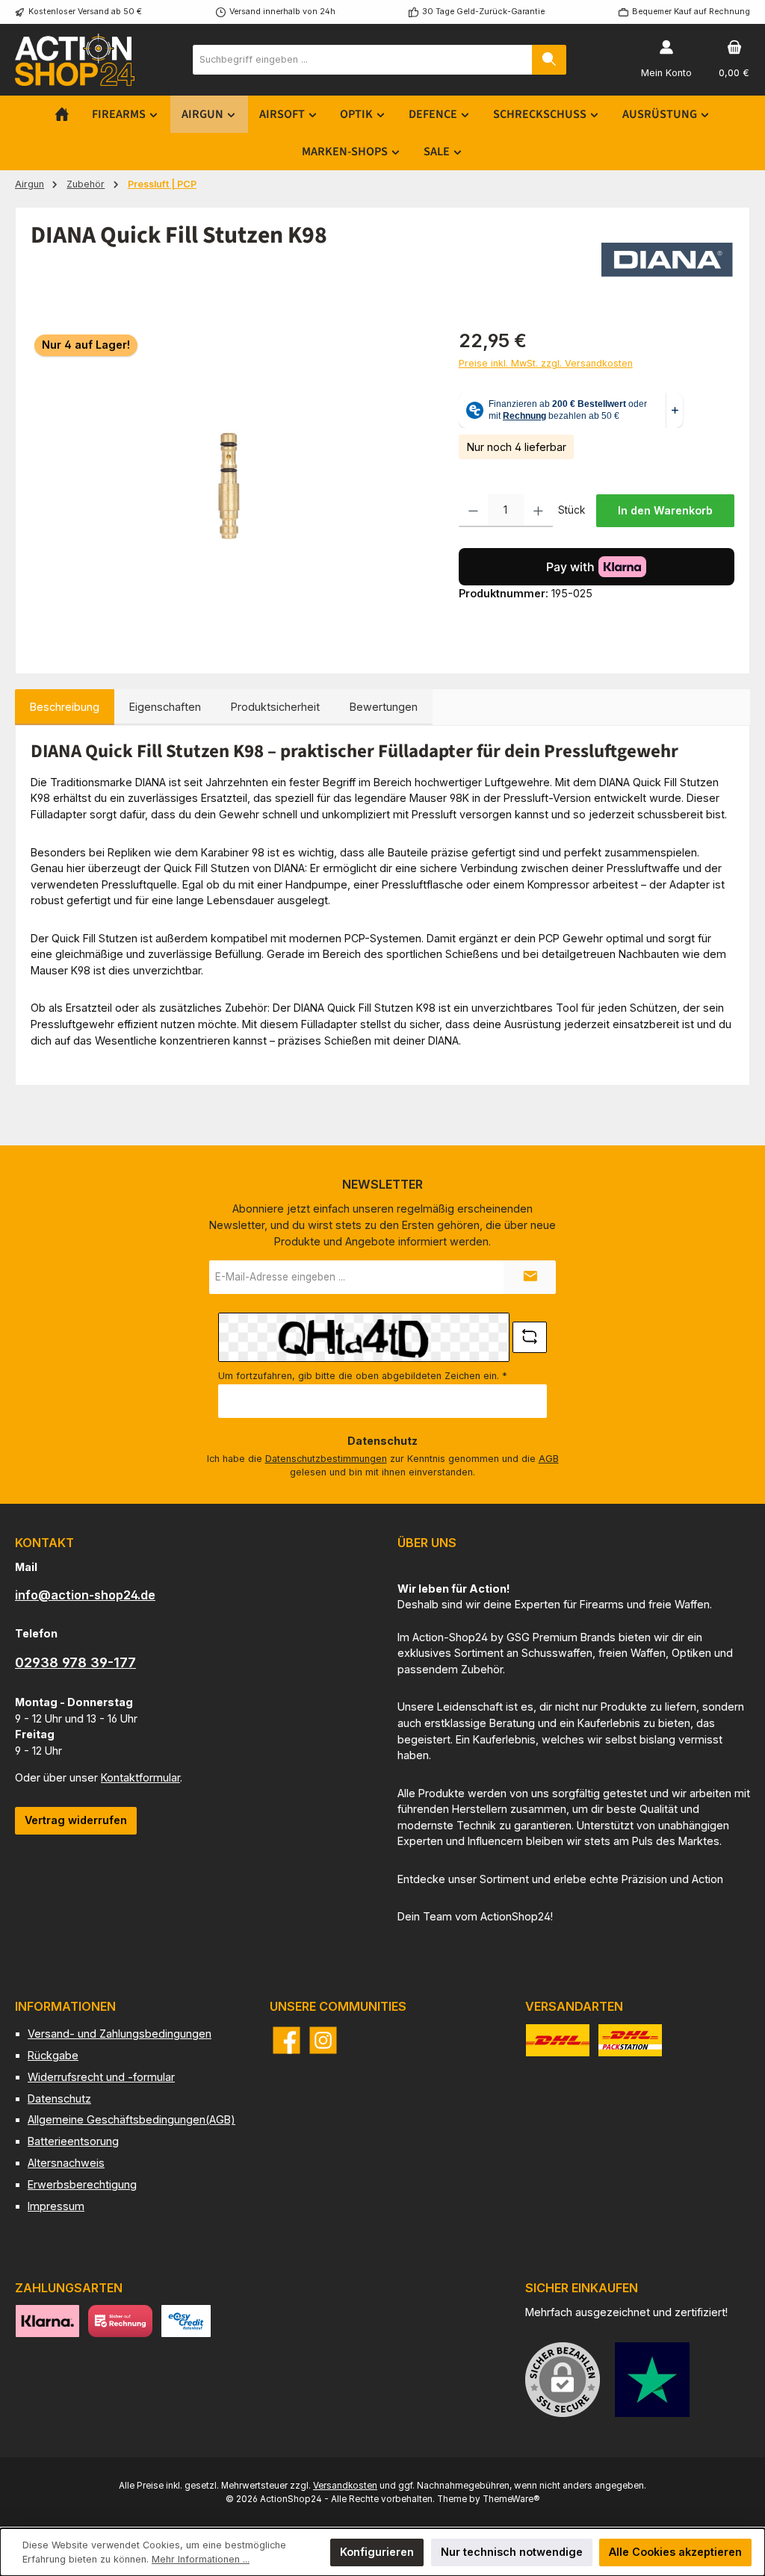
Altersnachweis (66, 2163)
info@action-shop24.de (85, 1595)
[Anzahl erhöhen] (538, 511)
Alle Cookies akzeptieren (675, 2552)
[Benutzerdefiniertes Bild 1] (652, 2380)
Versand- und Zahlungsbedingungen (120, 2034)
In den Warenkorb (665, 510)
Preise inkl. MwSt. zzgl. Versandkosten (546, 363)
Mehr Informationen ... (201, 2559)
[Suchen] (549, 60)
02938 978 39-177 (75, 1662)
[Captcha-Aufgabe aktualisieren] (530, 1337)
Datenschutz (59, 2099)
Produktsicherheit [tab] (275, 707)
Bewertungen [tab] (384, 707)
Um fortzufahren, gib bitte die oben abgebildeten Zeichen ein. (363, 1376)
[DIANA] (667, 260)
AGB (549, 1459)
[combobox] (363, 60)
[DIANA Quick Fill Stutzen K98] (229, 488)
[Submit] (530, 1277)
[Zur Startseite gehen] (75, 59)
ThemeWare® (511, 2499)
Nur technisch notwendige (512, 2552)
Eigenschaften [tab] (165, 707)
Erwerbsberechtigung (82, 2184)
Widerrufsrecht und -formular (101, 2077)
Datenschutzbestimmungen (326, 1459)
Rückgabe (53, 2055)
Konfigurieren (377, 2552)
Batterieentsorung (73, 2141)
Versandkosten (345, 2486)
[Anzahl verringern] (473, 511)
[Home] (62, 114)
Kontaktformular (140, 1777)
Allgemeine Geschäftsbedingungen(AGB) (131, 2119)
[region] (230, 488)
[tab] (65, 707)
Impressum (56, 2206)
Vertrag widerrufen (76, 1820)
